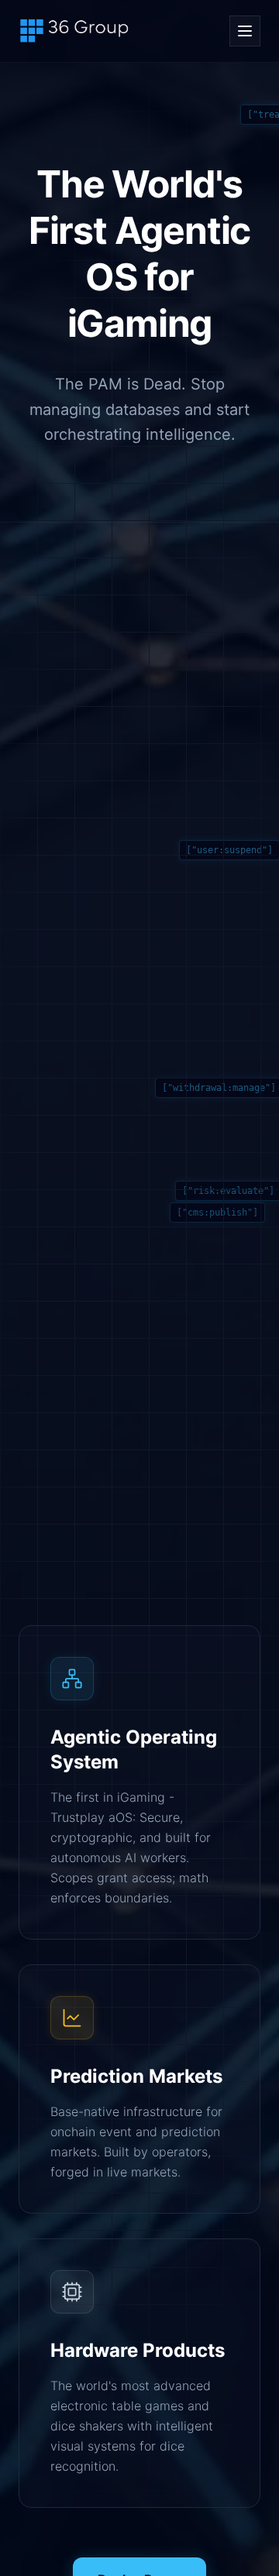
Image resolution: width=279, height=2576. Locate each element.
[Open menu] (245, 31)
